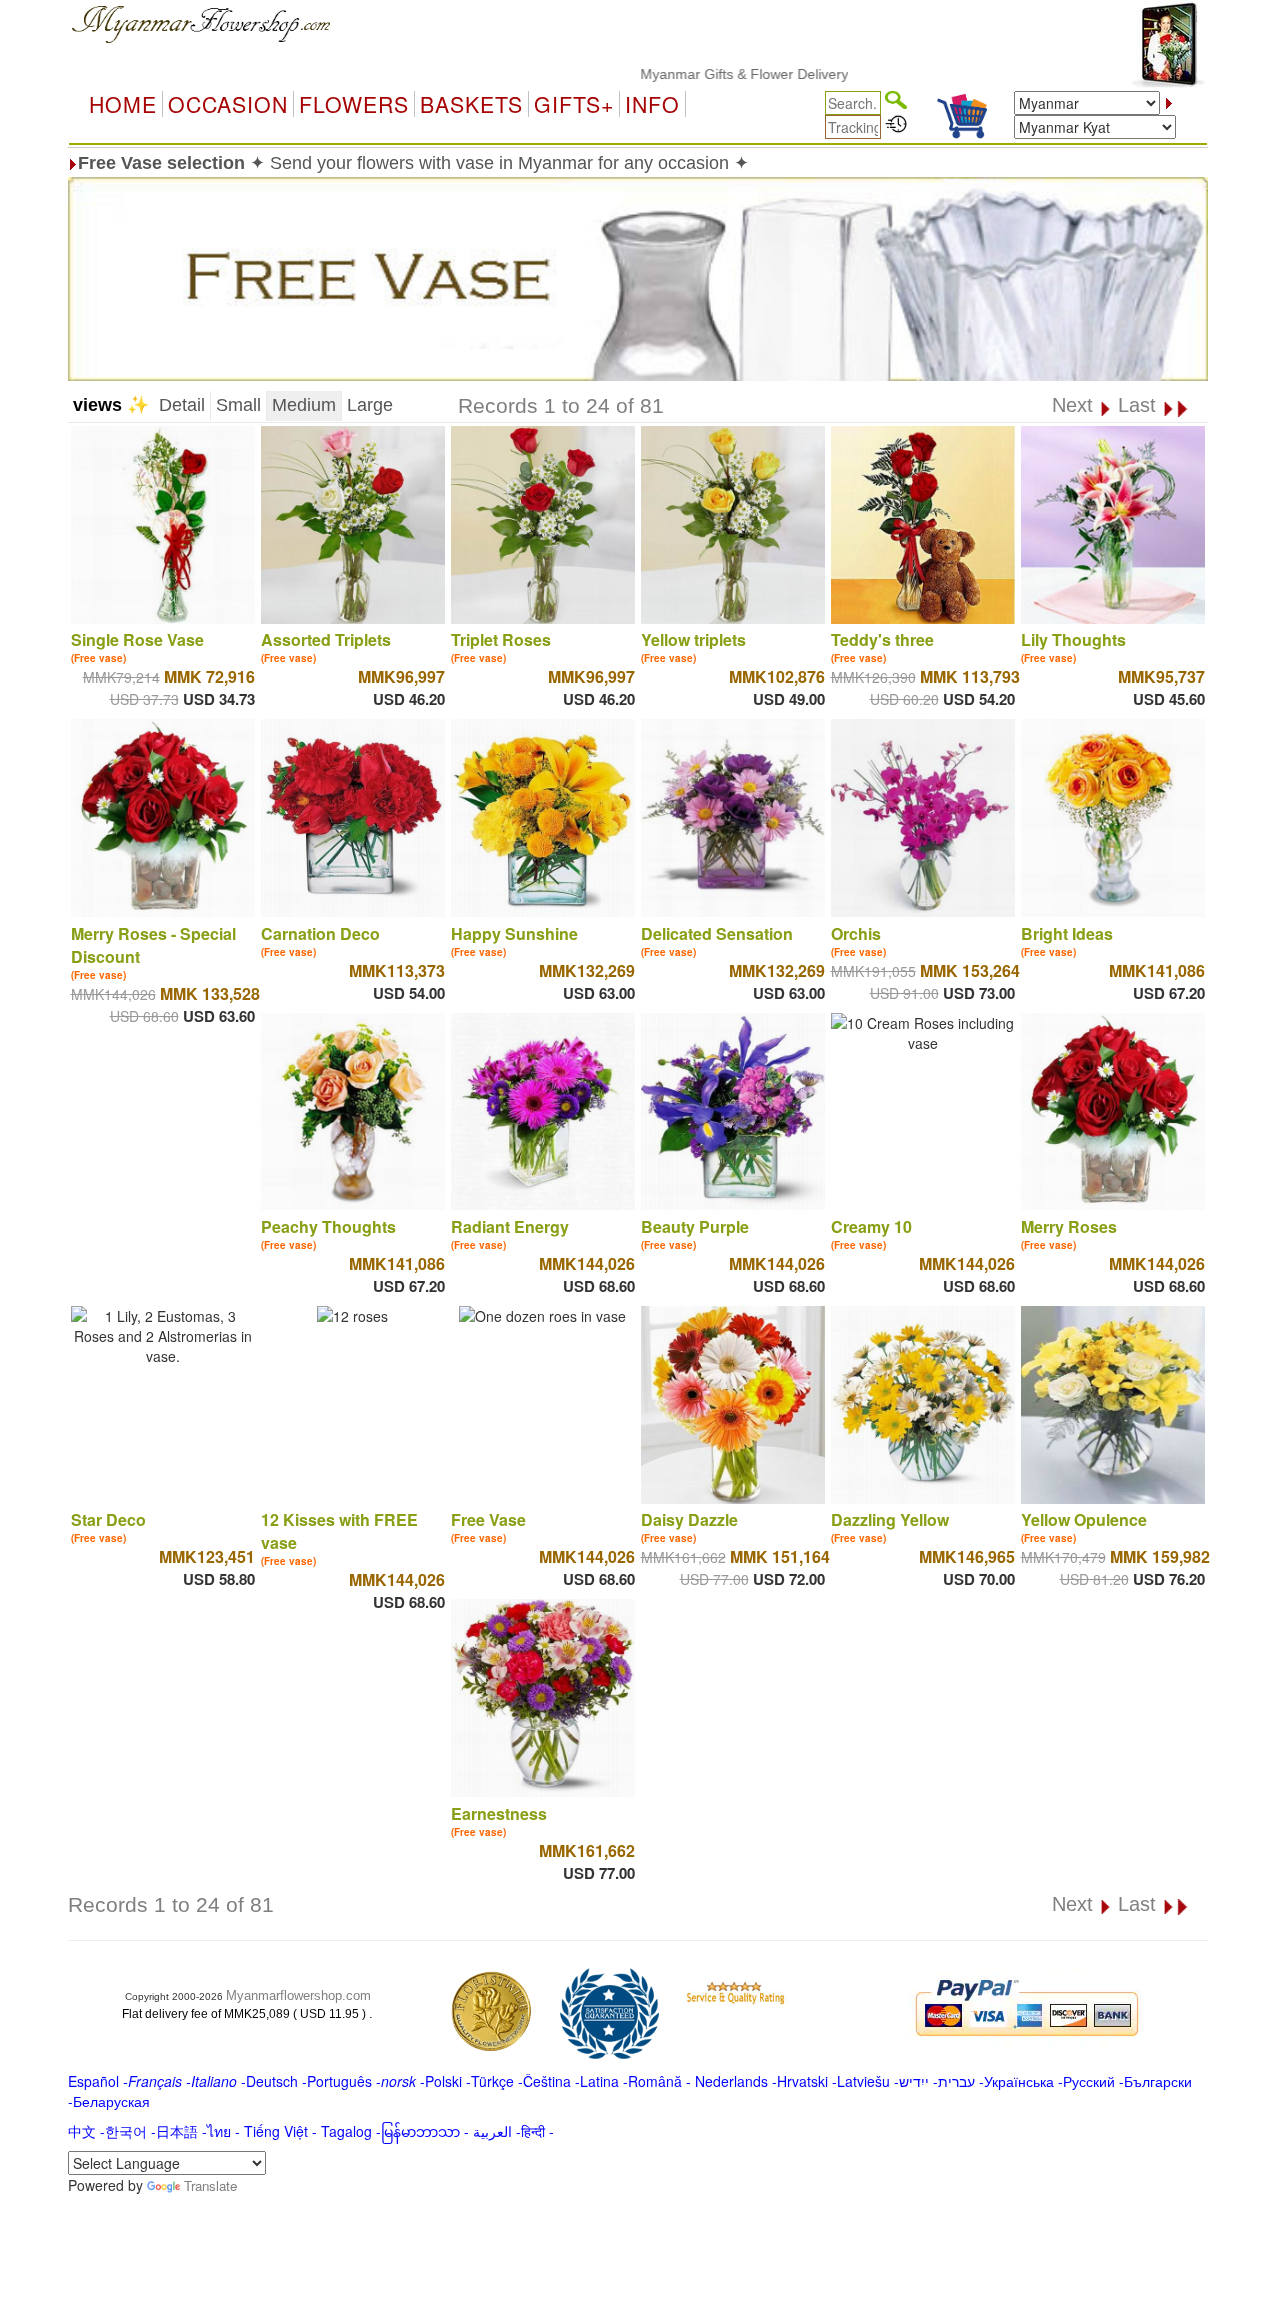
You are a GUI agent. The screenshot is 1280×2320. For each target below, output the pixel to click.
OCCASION (228, 104)
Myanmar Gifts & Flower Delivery (693, 74)
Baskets (471, 104)
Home (123, 104)
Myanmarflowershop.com (298, 1995)
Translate (210, 2185)
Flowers (354, 104)
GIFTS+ (574, 104)
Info (652, 104)
